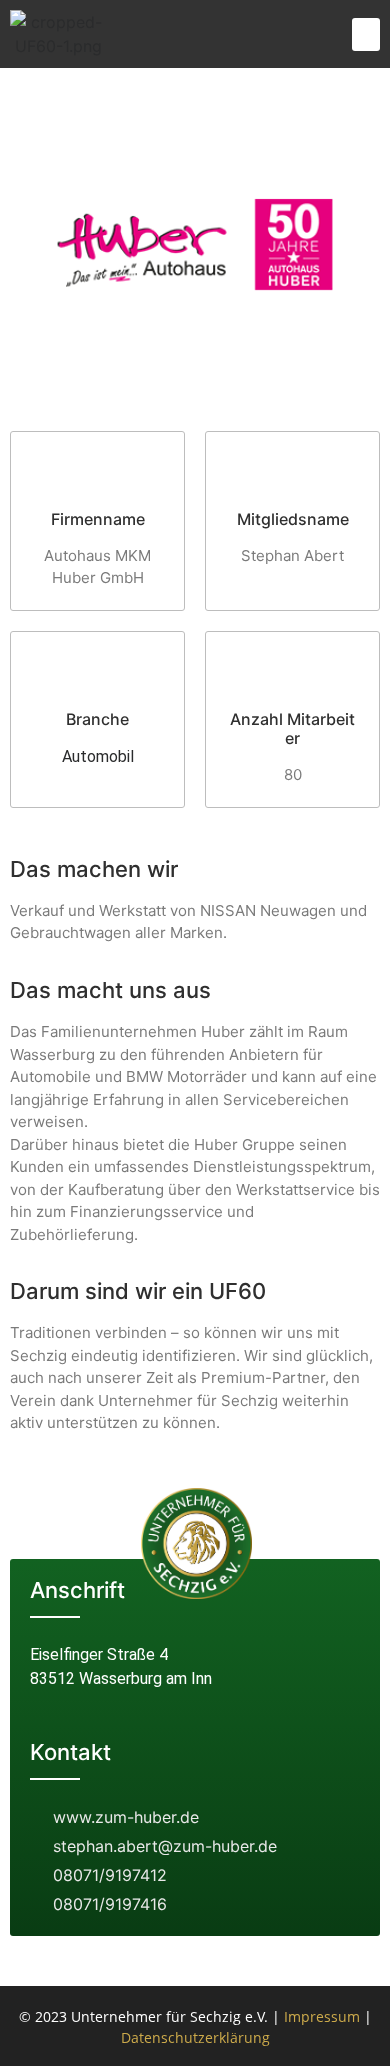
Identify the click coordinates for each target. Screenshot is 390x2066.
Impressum (322, 2016)
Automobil (98, 756)
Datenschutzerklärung (195, 2037)
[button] (366, 34)
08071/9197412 (110, 1875)
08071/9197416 (110, 1904)
